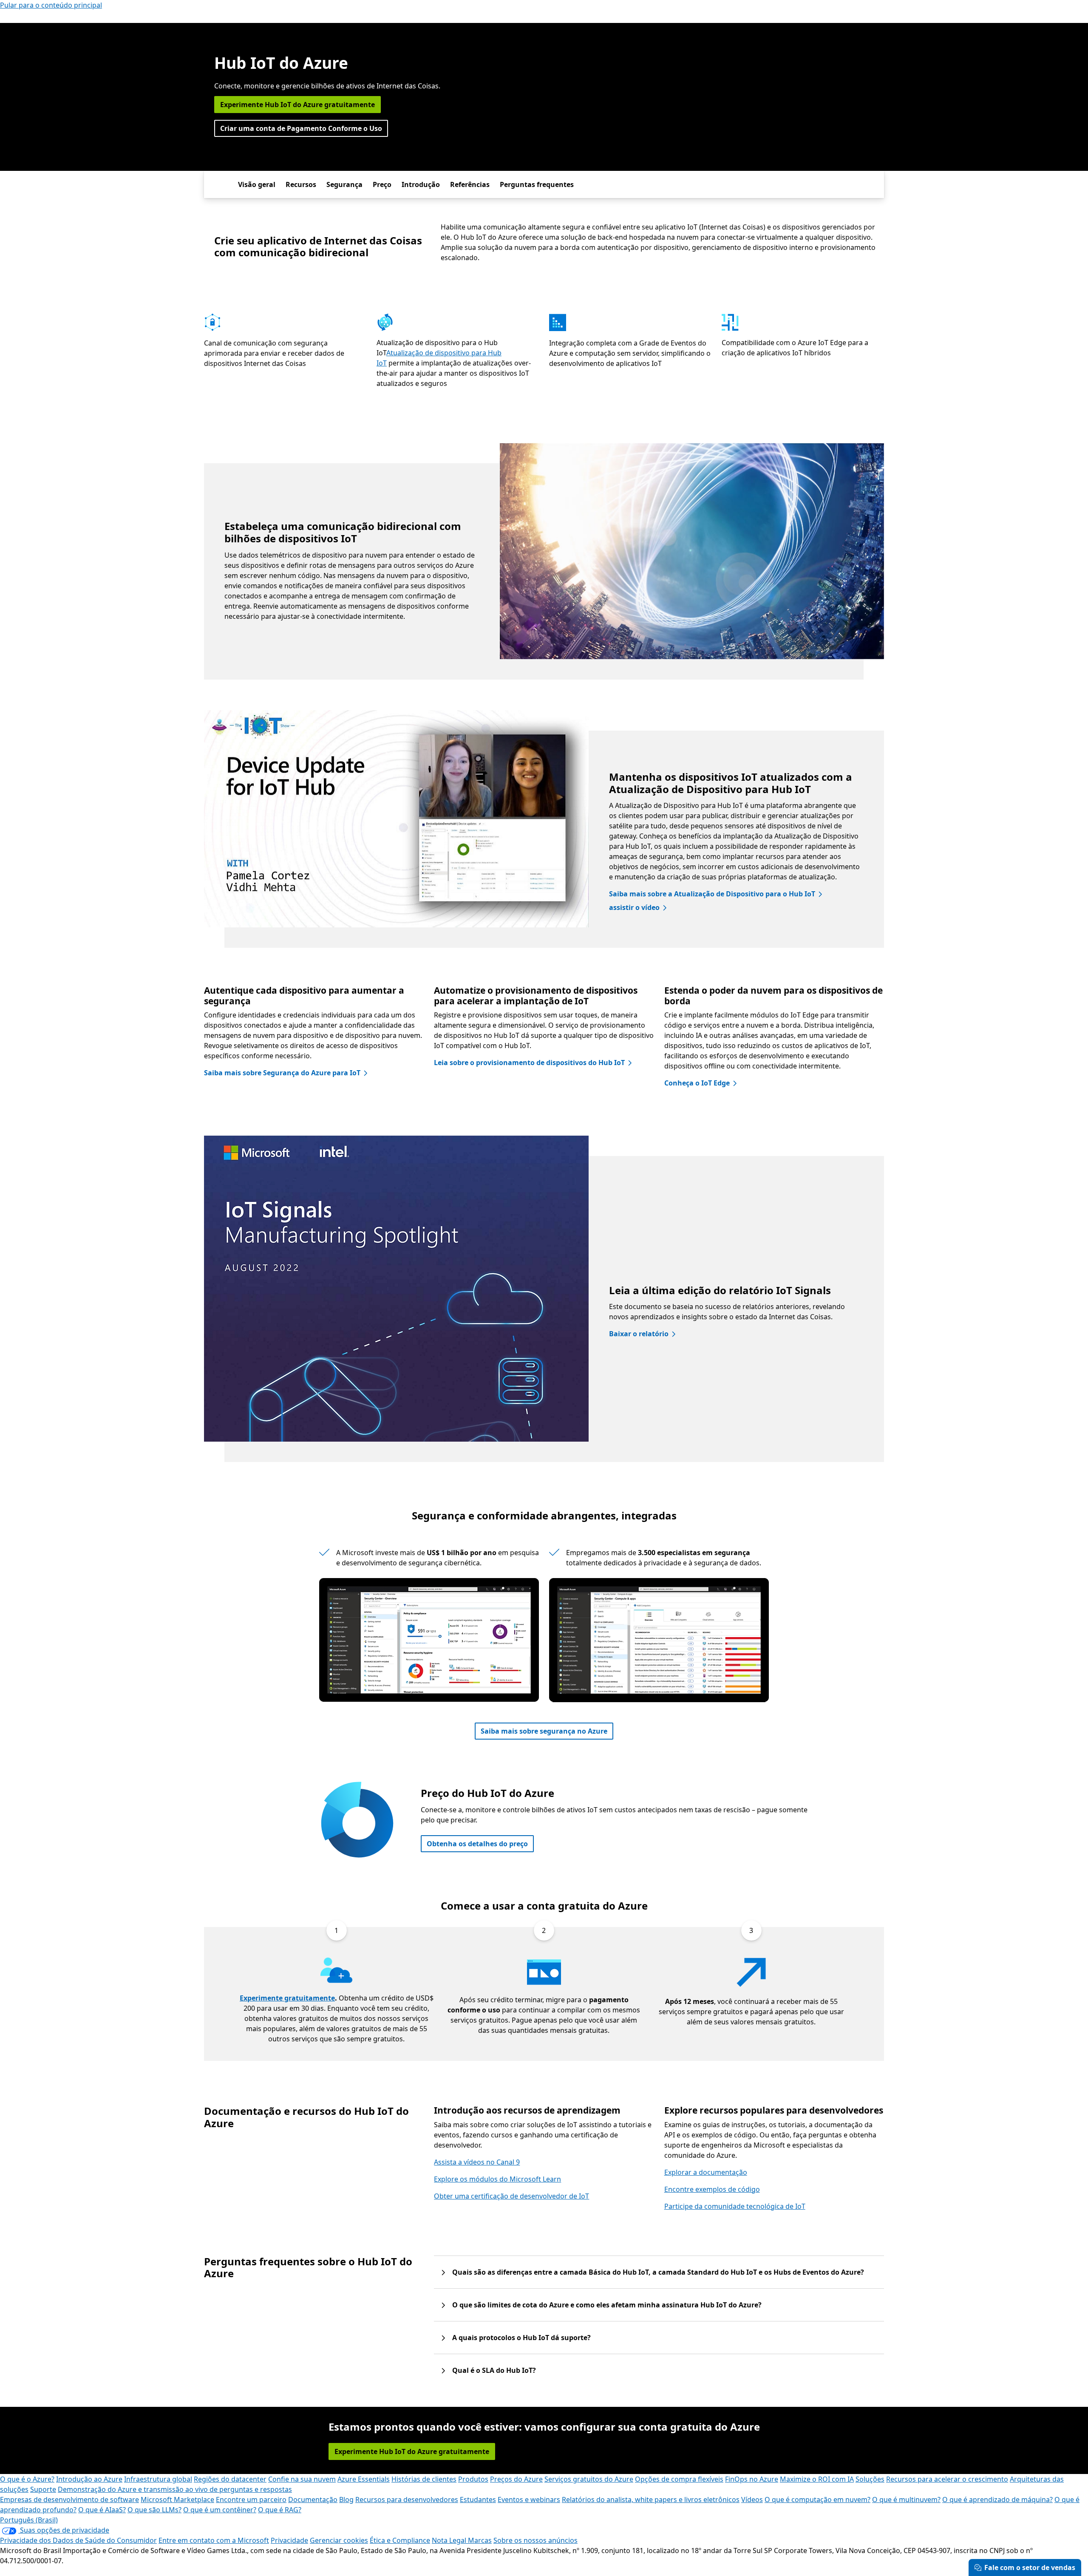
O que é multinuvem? (906, 2499)
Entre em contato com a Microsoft (214, 2540)
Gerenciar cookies (339, 2540)
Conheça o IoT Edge (697, 1083)
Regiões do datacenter (230, 2479)
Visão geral (257, 184)
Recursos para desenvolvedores (407, 2499)
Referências (470, 184)
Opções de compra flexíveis (679, 2479)
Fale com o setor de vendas (1030, 2567)
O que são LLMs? (154, 2510)
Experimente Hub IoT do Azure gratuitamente (297, 105)
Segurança (344, 184)
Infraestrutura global (158, 2479)
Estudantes (478, 2499)
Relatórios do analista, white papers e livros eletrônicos (651, 2499)
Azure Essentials (364, 2479)
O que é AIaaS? (102, 2510)
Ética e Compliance (400, 2540)
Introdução (421, 184)
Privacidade (289, 2540)
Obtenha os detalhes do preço (477, 1844)
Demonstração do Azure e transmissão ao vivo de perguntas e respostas (175, 2489)
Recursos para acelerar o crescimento (947, 2479)
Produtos (473, 2479)
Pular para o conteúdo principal (51, 5)
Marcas (480, 2540)
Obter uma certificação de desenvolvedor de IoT (511, 2196)
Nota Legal (450, 2540)
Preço (382, 184)
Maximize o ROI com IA (817, 2479)
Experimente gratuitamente (287, 1998)
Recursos (301, 184)
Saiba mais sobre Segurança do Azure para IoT (282, 1073)
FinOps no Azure (752, 2479)
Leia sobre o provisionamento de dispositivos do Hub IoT (529, 1063)
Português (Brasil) (29, 2520)
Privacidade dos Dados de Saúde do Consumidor (78, 2540)
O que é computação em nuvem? (817, 2499)
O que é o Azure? (27, 2479)
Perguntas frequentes (537, 184)
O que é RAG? (280, 2510)
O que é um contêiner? (220, 2510)
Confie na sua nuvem (302, 2479)
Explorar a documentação (706, 2172)
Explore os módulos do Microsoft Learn (497, 2179)
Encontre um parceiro (251, 2499)
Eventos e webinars (529, 2499)
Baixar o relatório (639, 1334)
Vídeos (752, 2499)
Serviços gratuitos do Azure (589, 2479)
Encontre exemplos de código (712, 2189)
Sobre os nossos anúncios (535, 2540)
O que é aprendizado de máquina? (997, 2499)
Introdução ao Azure (89, 2479)
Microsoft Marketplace (177, 2499)
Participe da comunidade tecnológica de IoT (735, 2206)
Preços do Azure (516, 2479)
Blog (346, 2499)
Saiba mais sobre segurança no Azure (544, 1731)
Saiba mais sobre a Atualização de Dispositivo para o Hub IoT (712, 894)
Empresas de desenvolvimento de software (69, 2499)
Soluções (870, 2479)
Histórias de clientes (424, 2479)
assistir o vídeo (634, 907)
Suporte (43, 2489)
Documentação (313, 2499)
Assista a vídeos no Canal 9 (477, 2162)
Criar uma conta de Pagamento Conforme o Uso (301, 128)
